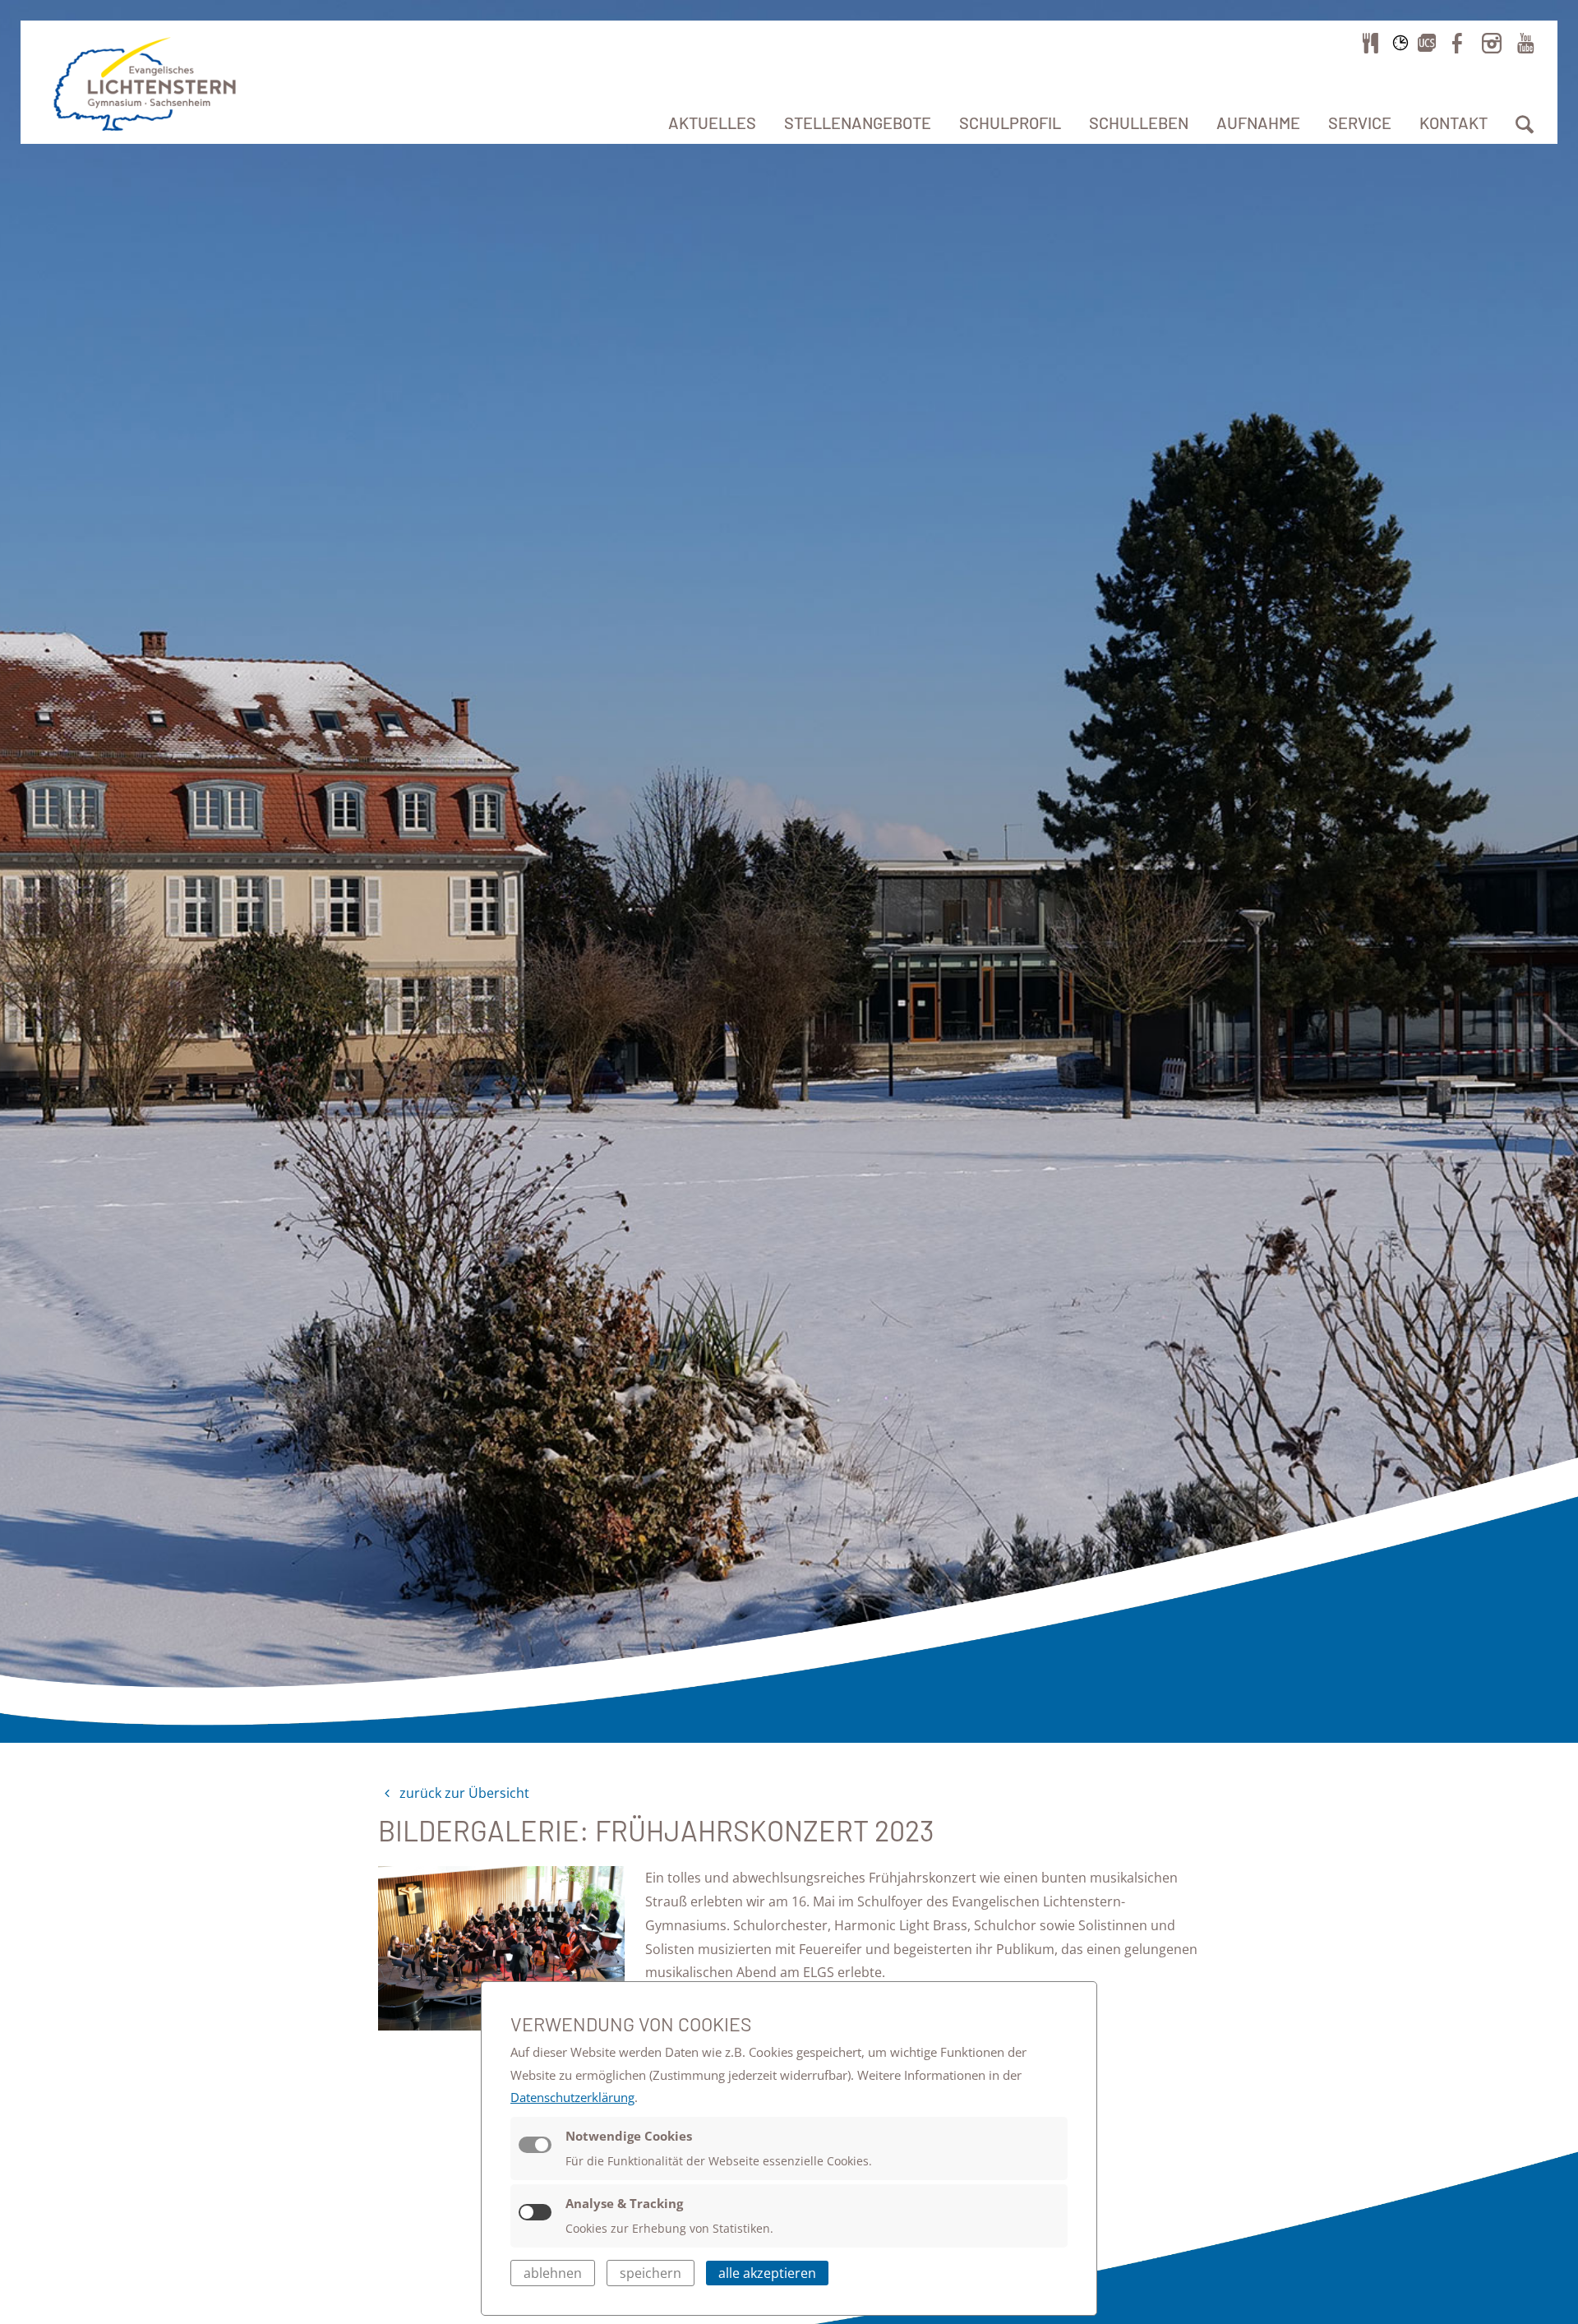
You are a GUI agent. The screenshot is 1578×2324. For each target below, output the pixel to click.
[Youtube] (1525, 43)
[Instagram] (1492, 43)
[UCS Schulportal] (1427, 43)
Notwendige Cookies (629, 2136)
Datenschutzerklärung (572, 2097)
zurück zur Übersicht (463, 1793)
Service (1360, 122)
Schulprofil (1010, 122)
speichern (651, 2273)
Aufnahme (1258, 122)
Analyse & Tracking (624, 2203)
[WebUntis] (1400, 43)
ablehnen (553, 2273)
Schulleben (1139, 122)
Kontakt (1453, 122)
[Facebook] (1457, 43)
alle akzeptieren (767, 2273)
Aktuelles (712, 122)
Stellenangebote (858, 122)
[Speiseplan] (1371, 43)
